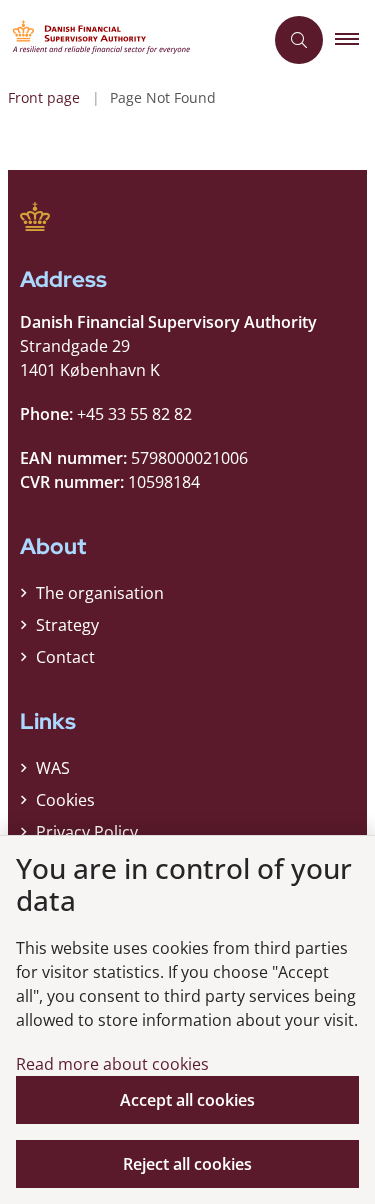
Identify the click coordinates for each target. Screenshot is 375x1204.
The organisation (100, 593)
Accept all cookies (187, 1100)
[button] (355, 40)
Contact (65, 657)
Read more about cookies (112, 1064)
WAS (53, 768)
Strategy (67, 625)
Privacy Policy (87, 832)
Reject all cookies (187, 1164)
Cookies (65, 800)
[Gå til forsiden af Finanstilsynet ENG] (131, 40)
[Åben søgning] (299, 40)
